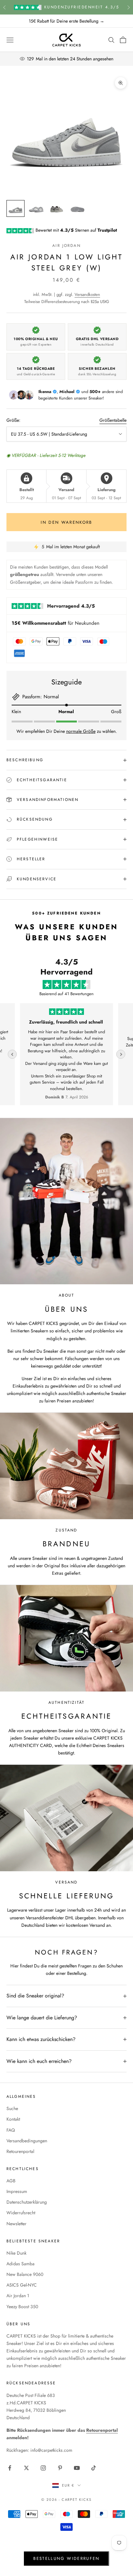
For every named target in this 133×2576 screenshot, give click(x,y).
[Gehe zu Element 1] (15, 208)
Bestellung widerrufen (66, 2558)
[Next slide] (121, 1054)
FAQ (11, 2130)
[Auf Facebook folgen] (10, 2468)
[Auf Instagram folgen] (43, 2468)
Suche (12, 2108)
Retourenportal (20, 2151)
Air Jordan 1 (18, 2296)
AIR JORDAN (66, 246)
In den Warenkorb (66, 522)
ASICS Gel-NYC (22, 2285)
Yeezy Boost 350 (22, 2307)
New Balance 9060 (25, 2274)
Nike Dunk (16, 2253)
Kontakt (13, 2119)
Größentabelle (113, 420)
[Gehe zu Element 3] (57, 208)
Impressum (17, 2191)
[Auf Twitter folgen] (26, 2468)
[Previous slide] (12, 1054)
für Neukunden (56, 623)
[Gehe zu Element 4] (77, 208)
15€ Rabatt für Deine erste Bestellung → (66, 21)
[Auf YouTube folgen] (77, 2468)
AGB (11, 2181)
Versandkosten (87, 294)
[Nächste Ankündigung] (128, 7)
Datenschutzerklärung (27, 2202)
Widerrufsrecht (21, 2213)
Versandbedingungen (27, 2141)
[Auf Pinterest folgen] (60, 2468)
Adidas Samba (20, 2264)
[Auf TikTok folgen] (94, 2468)
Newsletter (16, 2224)
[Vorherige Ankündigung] (5, 7)
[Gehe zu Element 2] (36, 208)
